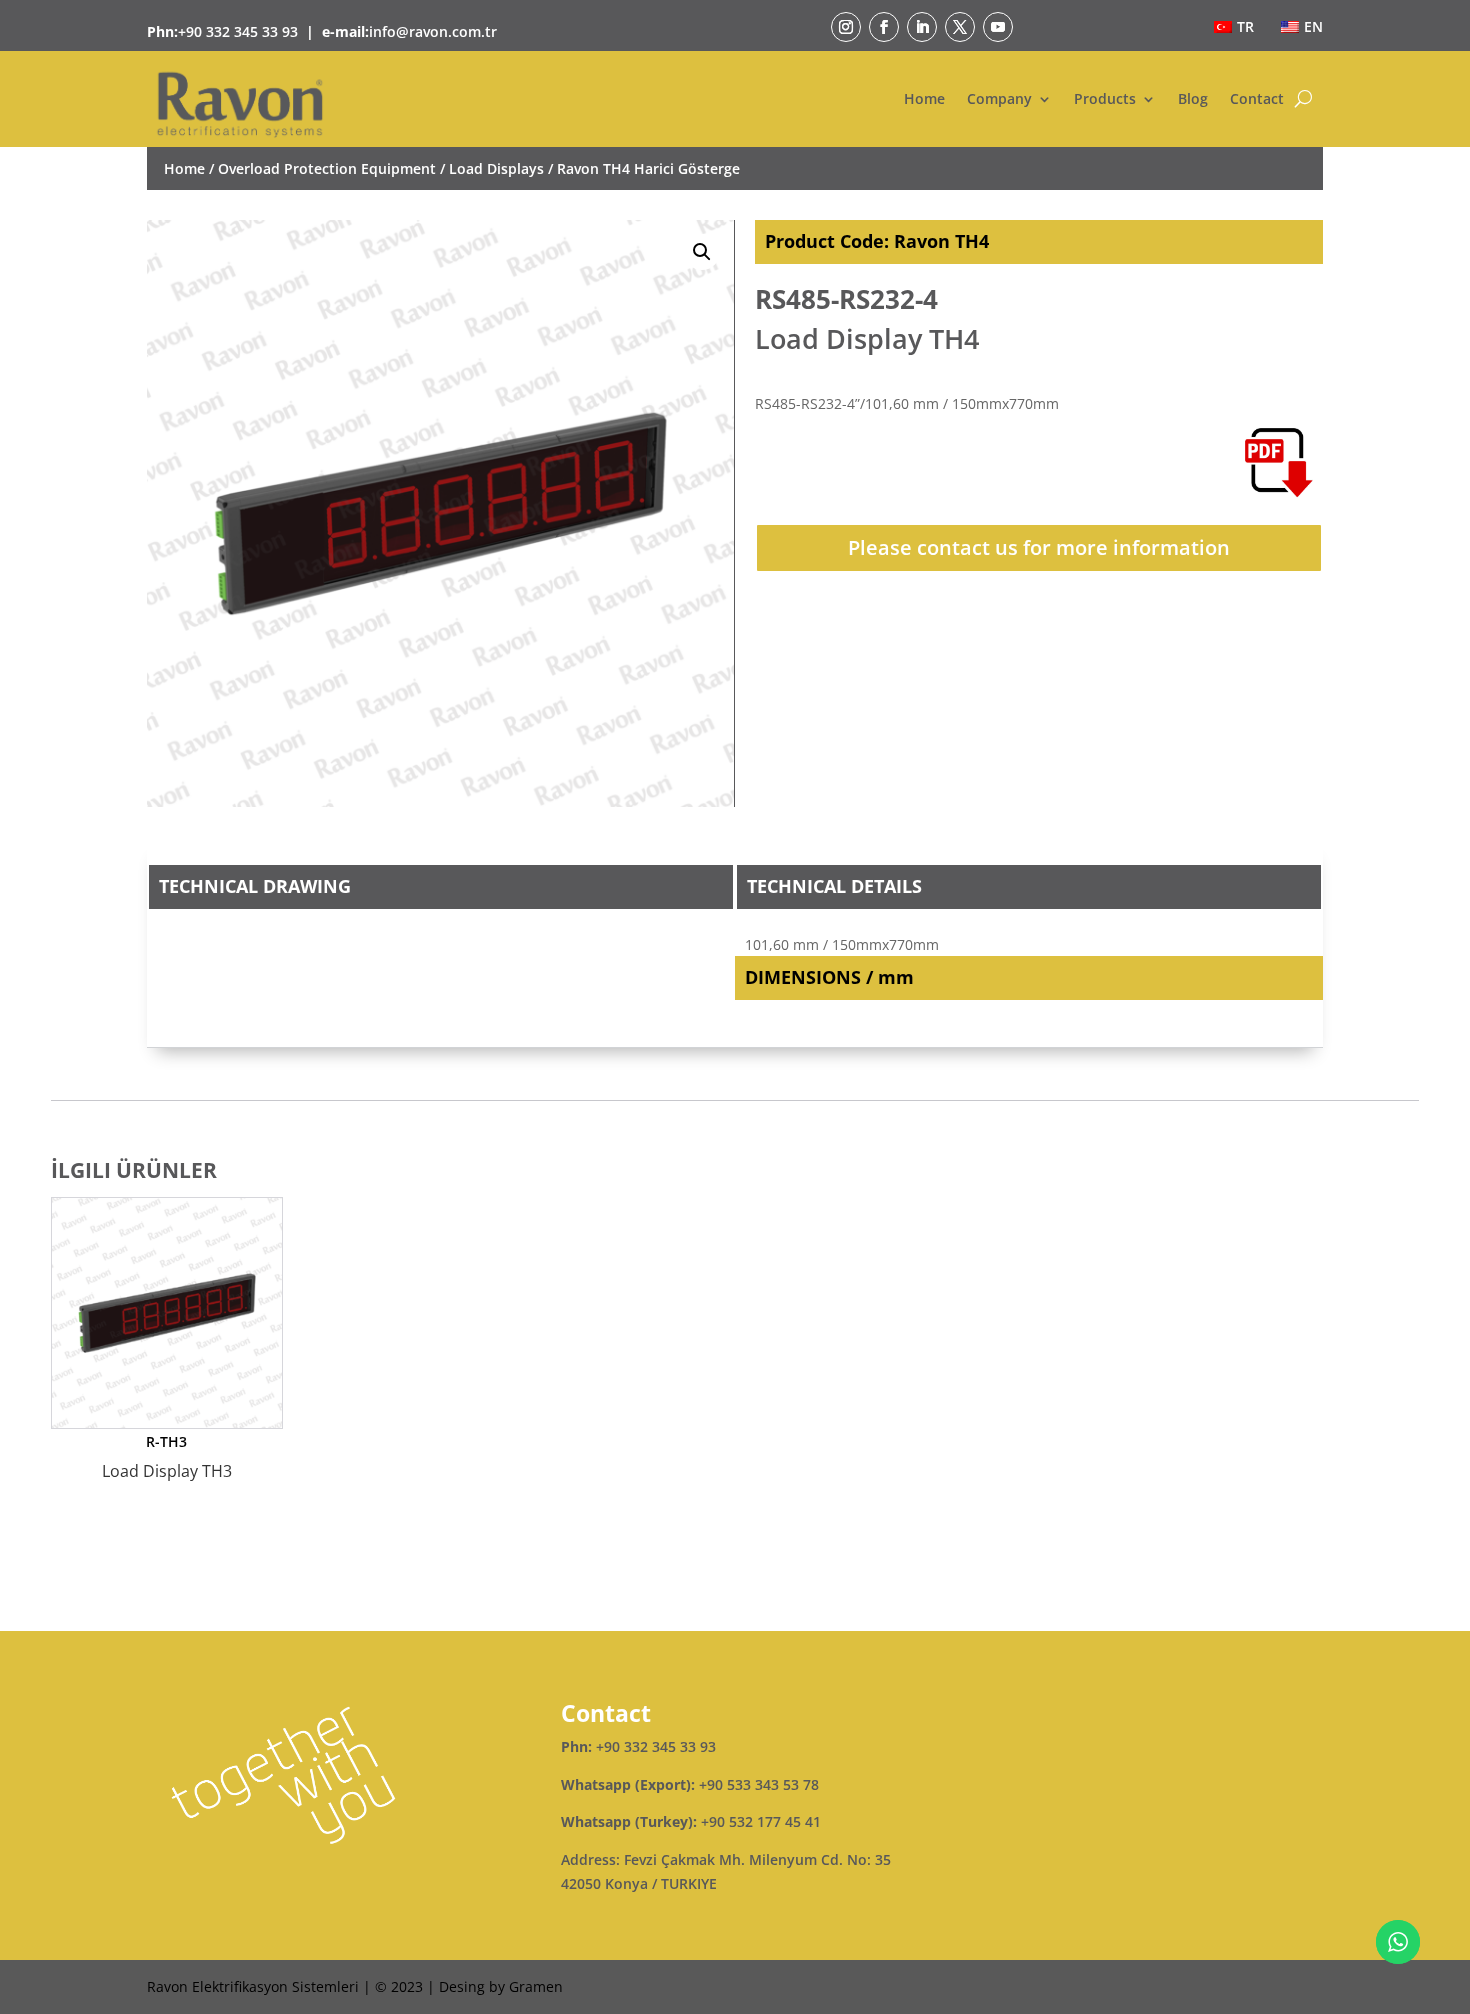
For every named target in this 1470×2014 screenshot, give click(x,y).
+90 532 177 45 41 (761, 1821)
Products (1105, 98)
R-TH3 (167, 1457)
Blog (1193, 98)
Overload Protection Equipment (327, 168)
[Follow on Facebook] (884, 27)
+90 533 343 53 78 (759, 1784)
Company (999, 98)
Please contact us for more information (1039, 547)
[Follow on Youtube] (998, 27)
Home (924, 98)
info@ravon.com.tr (433, 31)
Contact (1257, 98)
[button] (702, 252)
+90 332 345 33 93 (238, 31)
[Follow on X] (960, 27)
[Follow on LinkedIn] (922, 27)
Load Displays (496, 168)
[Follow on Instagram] (846, 27)
